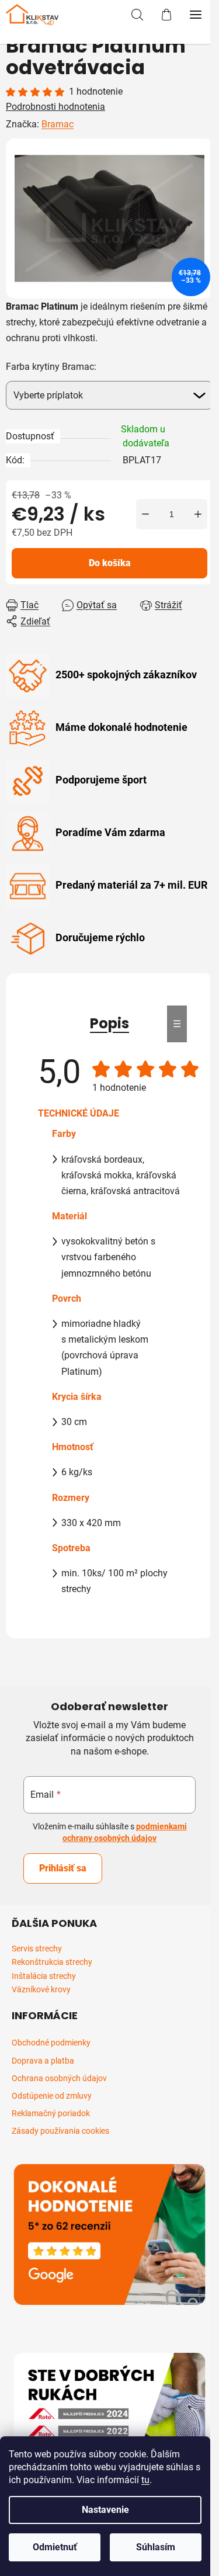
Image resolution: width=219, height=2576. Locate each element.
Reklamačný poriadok (51, 2113)
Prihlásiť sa (63, 1868)
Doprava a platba (43, 2061)
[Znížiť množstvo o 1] (145, 514)
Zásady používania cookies (60, 2131)
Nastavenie (105, 2510)
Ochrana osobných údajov (59, 2078)
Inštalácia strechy (44, 1976)
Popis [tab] (109, 1023)
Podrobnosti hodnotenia (55, 107)
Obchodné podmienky (51, 2043)
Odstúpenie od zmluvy (52, 2096)
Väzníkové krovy (41, 1990)
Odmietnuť (55, 2547)
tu (145, 2480)
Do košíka (110, 563)
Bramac (58, 124)
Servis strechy (37, 1949)
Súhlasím (156, 2547)
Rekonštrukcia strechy (52, 1962)
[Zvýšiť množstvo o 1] (198, 514)
